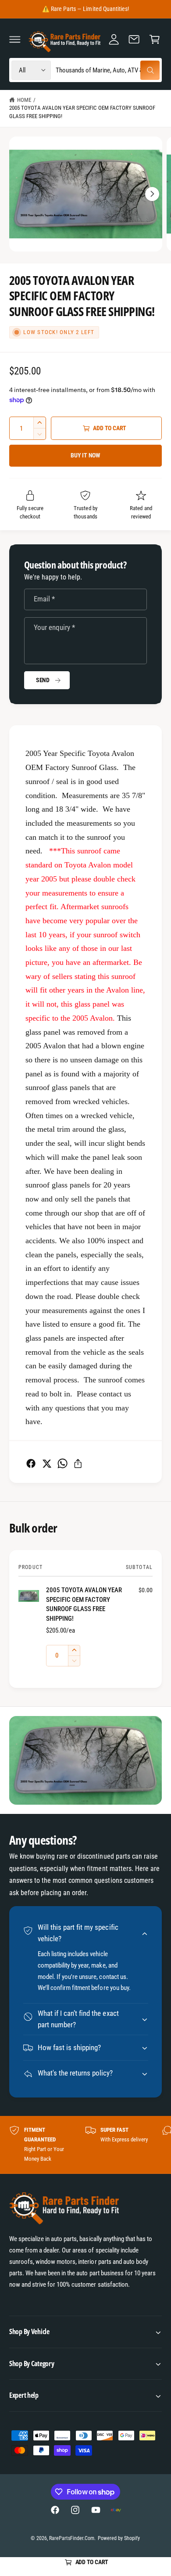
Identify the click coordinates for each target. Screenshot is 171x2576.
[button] (15, 39)
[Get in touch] (134, 39)
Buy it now (85, 455)
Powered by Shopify (119, 2538)
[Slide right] (152, 194)
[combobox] (107, 70)
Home (24, 100)
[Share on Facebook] (31, 1463)
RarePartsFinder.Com (72, 2538)
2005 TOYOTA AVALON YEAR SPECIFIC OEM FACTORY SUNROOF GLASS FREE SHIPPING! (82, 112)
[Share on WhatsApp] (62, 1463)
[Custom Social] (116, 2510)
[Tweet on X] (47, 1463)
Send (43, 680)
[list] (85, 2145)
